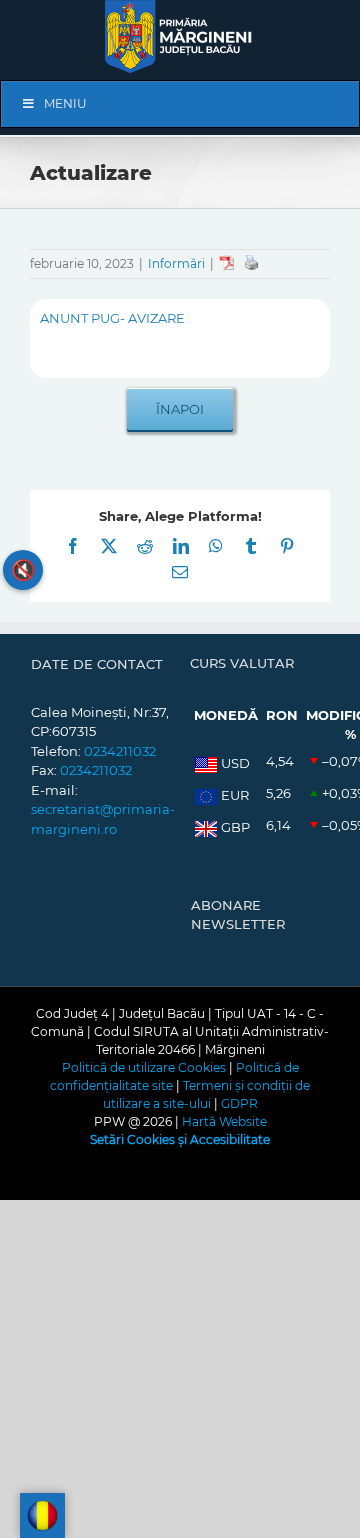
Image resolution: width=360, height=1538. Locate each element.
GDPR (239, 1103)
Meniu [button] (65, 103)
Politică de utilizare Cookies (144, 1067)
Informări (176, 263)
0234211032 (120, 751)
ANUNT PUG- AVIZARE (112, 318)
